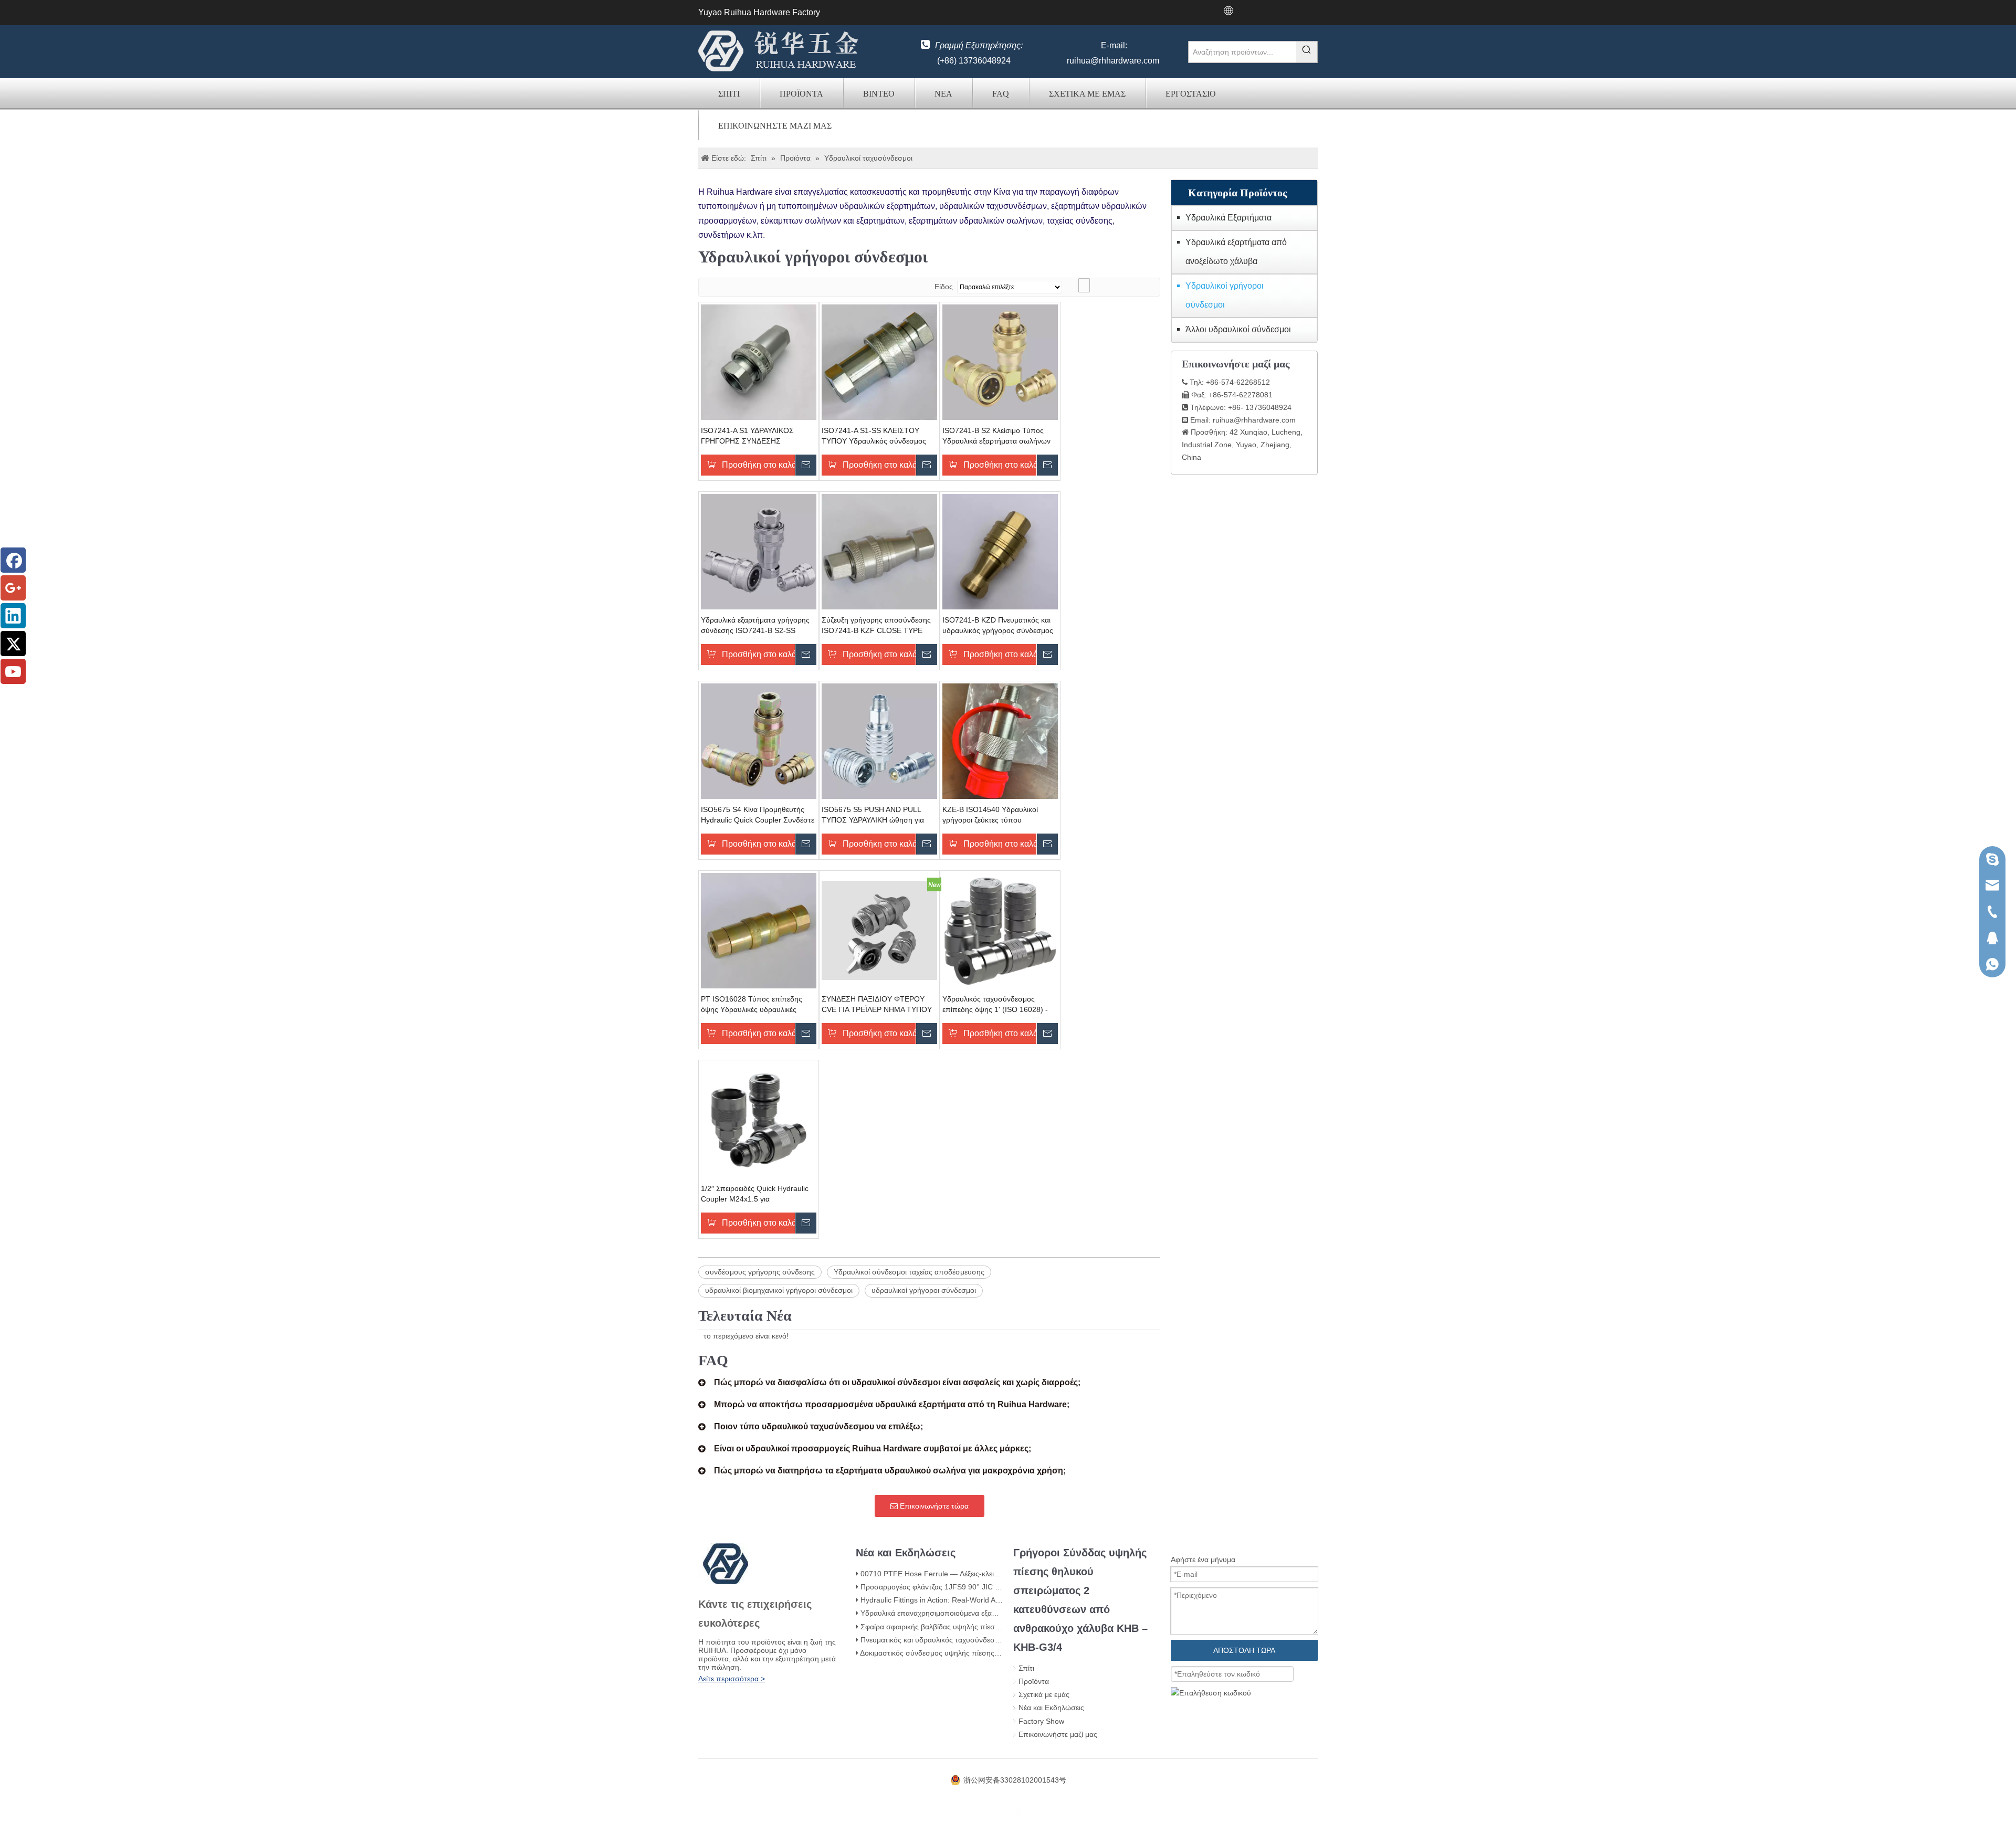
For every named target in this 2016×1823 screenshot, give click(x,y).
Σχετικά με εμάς (1087, 94)
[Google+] (13, 588)
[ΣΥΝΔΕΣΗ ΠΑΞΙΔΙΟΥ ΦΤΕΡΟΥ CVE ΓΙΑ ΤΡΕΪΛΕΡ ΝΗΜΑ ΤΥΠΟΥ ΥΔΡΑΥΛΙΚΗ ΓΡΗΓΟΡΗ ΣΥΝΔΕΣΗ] (879, 930)
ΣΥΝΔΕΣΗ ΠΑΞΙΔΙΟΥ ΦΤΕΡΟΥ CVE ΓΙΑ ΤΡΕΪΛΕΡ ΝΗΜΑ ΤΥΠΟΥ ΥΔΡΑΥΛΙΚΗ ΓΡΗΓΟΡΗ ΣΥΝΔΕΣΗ (877, 1005)
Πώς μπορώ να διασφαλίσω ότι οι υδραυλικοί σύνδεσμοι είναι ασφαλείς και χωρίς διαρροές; (897, 1382)
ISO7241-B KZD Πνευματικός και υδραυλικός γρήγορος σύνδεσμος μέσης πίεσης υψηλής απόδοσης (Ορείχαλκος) (998, 626)
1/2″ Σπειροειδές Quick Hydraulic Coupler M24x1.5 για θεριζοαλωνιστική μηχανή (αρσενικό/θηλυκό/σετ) (755, 1194)
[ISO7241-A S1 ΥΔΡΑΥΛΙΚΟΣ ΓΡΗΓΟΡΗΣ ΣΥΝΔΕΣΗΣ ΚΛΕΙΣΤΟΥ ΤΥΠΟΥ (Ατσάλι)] (759, 361)
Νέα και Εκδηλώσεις (1051, 1708)
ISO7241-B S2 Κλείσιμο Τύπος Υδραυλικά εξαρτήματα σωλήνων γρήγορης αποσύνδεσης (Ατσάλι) (997, 436)
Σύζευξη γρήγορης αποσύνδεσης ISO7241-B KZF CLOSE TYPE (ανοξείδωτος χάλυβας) (876, 626)
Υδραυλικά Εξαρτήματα (1228, 218)
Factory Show (1041, 1721)
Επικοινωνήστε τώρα (933, 1506)
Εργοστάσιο (1191, 94)
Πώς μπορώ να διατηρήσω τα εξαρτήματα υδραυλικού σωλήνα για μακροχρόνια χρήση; (890, 1471)
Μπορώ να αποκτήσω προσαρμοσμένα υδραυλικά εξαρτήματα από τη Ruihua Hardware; (892, 1404)
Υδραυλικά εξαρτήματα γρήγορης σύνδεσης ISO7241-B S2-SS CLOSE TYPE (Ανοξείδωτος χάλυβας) (755, 626)
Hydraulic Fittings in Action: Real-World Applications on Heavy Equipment (981, 1600)
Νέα (943, 94)
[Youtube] (13, 671)
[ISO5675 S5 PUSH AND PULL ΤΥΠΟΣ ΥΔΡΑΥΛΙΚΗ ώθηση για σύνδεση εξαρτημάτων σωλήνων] (879, 740)
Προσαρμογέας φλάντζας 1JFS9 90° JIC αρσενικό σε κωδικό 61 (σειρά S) (981, 1587)
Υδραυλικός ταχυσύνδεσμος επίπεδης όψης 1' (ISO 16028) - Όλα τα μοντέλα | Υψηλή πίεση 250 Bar (1000, 1005)
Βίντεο (879, 94)
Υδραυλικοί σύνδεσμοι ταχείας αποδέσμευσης (909, 1272)
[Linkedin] (13, 616)
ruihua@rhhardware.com (1113, 61)
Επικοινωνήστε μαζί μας (775, 126)
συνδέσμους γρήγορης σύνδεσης (760, 1272)
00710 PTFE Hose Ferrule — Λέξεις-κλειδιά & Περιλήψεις (954, 1574)
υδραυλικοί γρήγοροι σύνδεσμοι (924, 1290)
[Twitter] (13, 644)
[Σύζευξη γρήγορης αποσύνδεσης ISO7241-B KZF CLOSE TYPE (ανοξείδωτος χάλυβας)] (879, 551)
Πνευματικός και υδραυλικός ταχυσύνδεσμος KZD (942, 1640)
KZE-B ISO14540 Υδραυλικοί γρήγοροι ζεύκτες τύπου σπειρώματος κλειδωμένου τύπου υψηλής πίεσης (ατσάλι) (998, 815)
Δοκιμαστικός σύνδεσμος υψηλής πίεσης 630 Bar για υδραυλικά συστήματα (985, 1653)
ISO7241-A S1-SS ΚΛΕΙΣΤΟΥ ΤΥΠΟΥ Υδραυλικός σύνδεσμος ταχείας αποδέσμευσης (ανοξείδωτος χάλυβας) (874, 436)
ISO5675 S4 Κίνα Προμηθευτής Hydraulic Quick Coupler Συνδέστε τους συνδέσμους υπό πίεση (758, 815)
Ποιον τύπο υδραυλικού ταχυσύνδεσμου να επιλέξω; (818, 1426)
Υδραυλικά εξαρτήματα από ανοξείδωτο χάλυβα (1236, 252)
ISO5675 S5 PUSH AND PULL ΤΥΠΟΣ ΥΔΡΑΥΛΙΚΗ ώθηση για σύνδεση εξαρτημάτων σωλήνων (875, 815)
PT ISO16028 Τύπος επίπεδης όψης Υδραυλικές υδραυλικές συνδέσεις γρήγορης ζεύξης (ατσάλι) (752, 1005)
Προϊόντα (801, 94)
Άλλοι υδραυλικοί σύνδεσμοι (1238, 329)
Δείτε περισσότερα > (732, 1679)
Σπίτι (729, 94)
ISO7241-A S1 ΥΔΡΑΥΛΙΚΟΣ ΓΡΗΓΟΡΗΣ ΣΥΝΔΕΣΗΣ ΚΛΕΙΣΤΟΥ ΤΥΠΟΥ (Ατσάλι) (747, 436)
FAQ (1001, 94)
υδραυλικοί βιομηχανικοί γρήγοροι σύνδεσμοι (779, 1290)
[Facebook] (13, 560)
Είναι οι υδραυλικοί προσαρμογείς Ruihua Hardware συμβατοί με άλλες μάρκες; (873, 1448)
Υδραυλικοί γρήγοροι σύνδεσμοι (1225, 295)
